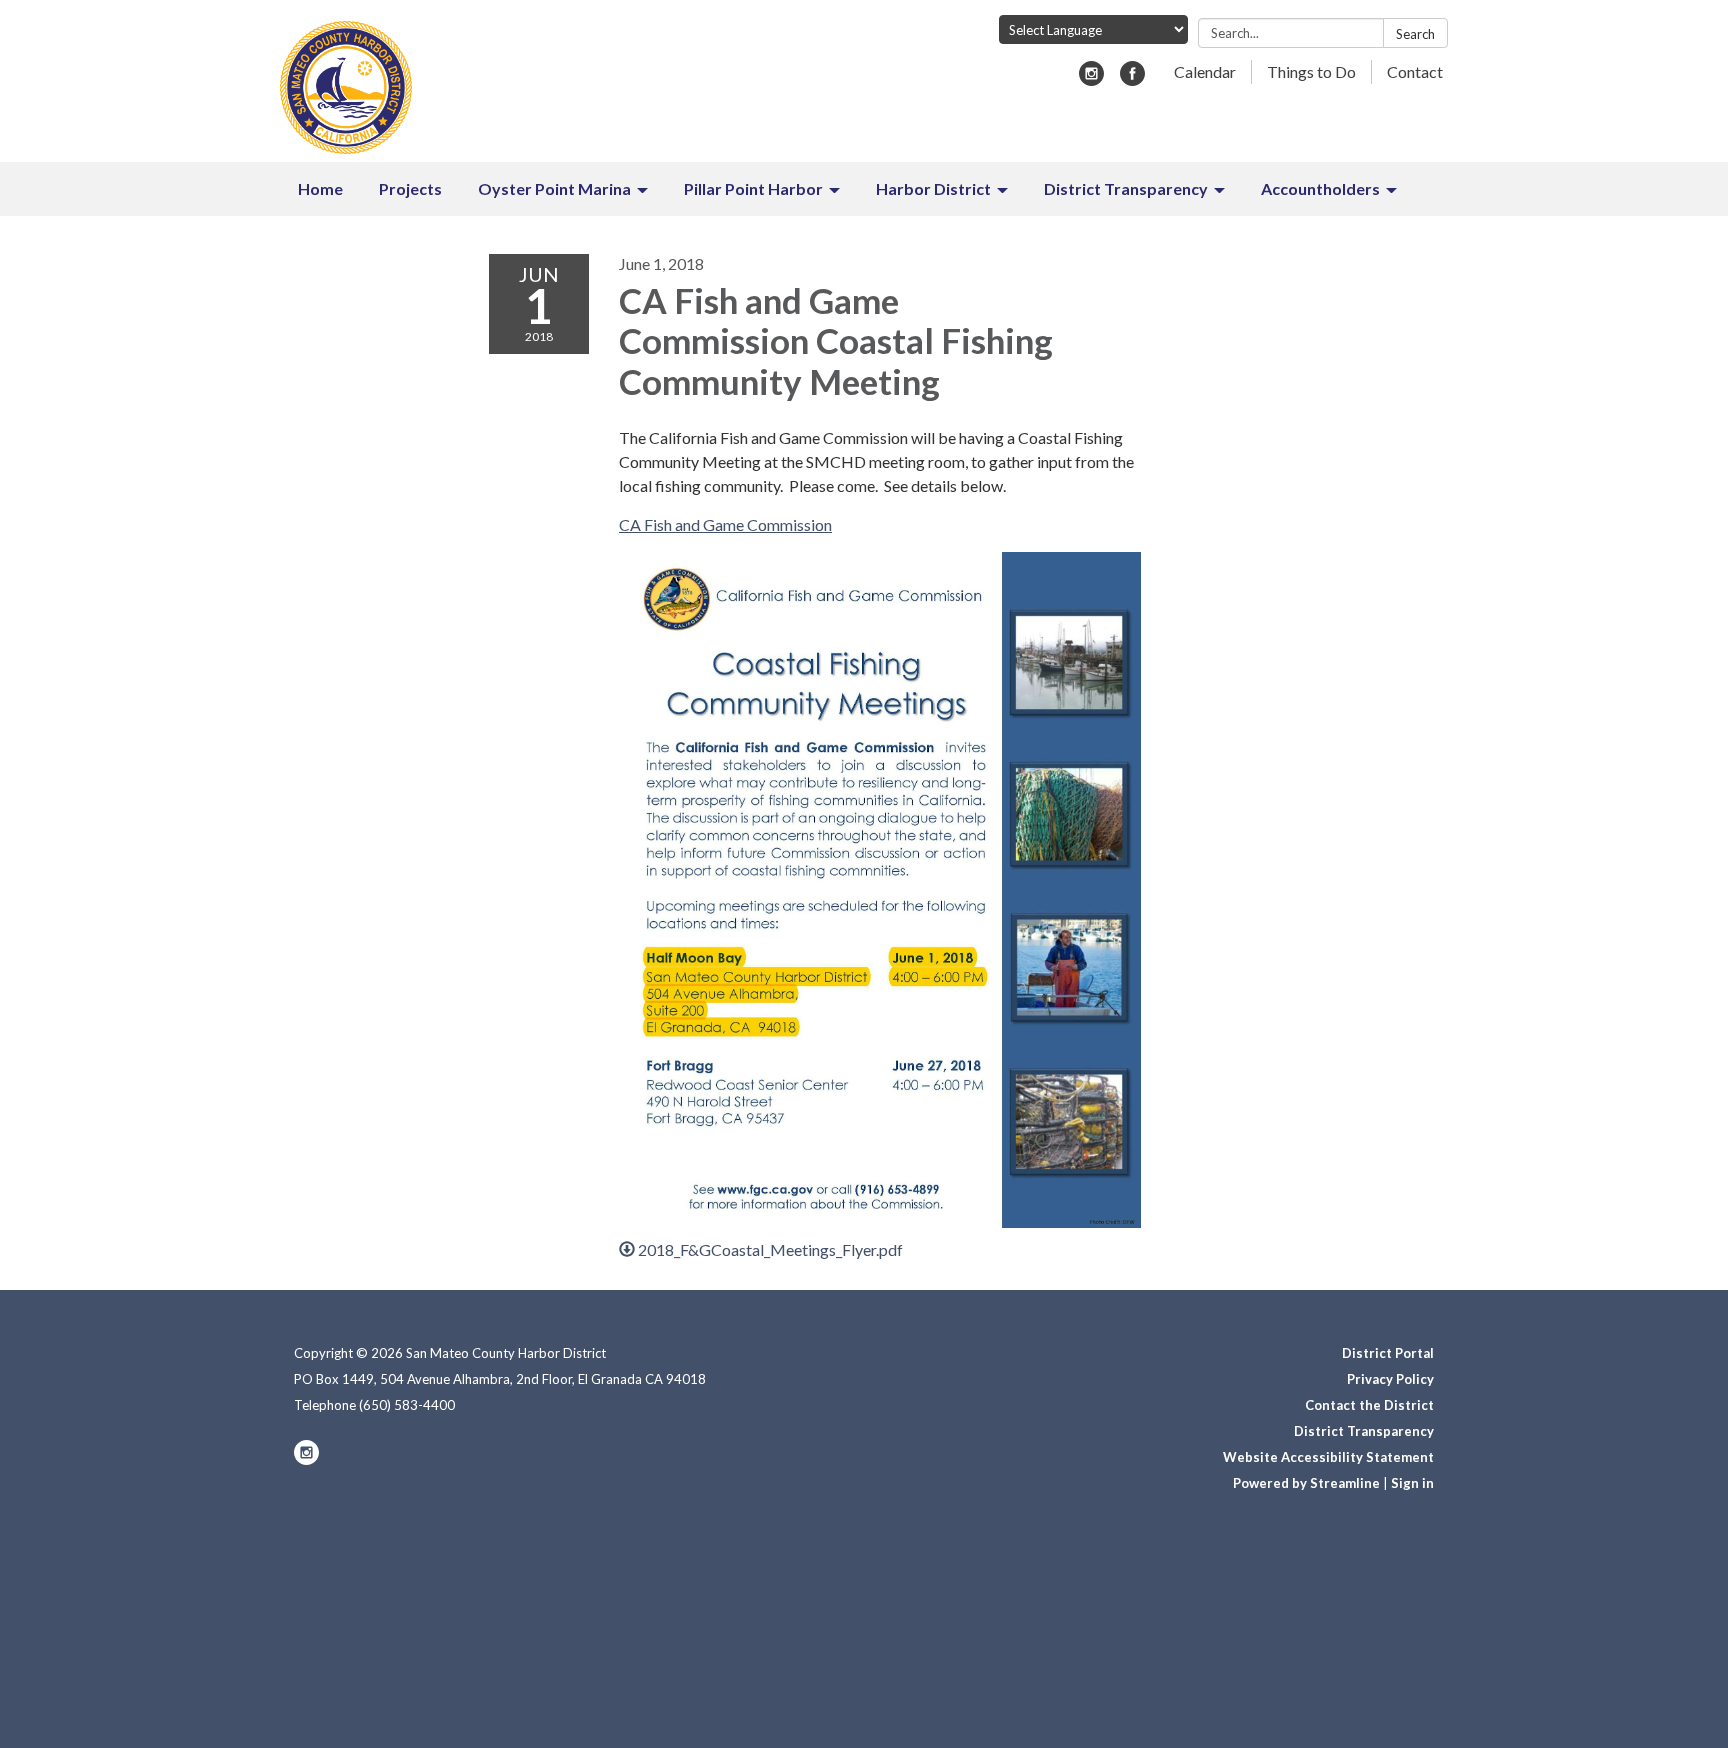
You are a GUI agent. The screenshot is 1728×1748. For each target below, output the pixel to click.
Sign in (1412, 1483)
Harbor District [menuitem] (933, 188)
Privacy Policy (1390, 1379)
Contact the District (1369, 1405)
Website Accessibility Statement (1328, 1457)
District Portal (1388, 1353)
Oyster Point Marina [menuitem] (554, 188)
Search (1415, 34)
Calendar (1205, 71)
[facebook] (1132, 79)
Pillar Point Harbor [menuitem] (753, 188)
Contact (1415, 71)
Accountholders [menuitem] (1320, 188)
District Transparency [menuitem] (1126, 188)
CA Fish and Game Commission (725, 524)
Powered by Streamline (1306, 1483)
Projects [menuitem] (410, 188)
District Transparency (1364, 1431)
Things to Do (1311, 71)
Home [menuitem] (320, 188)
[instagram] (1091, 79)
